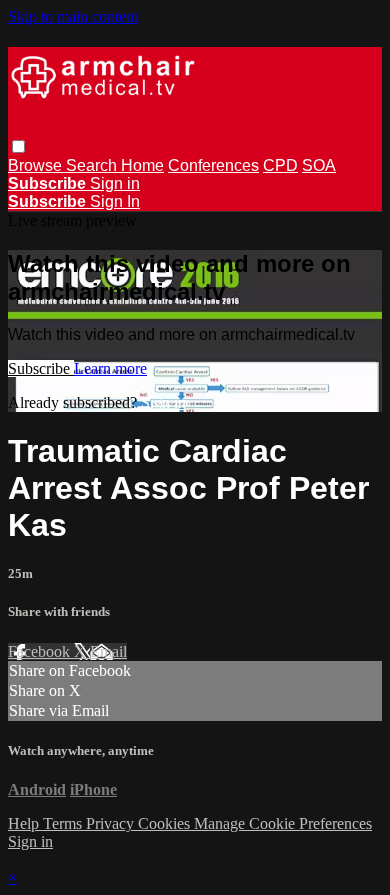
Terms (64, 823)
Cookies (166, 823)
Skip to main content (73, 16)
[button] (18, 146)
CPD (280, 165)
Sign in (115, 183)
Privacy (112, 823)
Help (25, 823)
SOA (319, 165)
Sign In (115, 201)
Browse (37, 165)
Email (108, 651)
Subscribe (41, 368)
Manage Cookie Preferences (283, 823)
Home (142, 165)
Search (93, 165)
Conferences (213, 165)
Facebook (41, 651)
